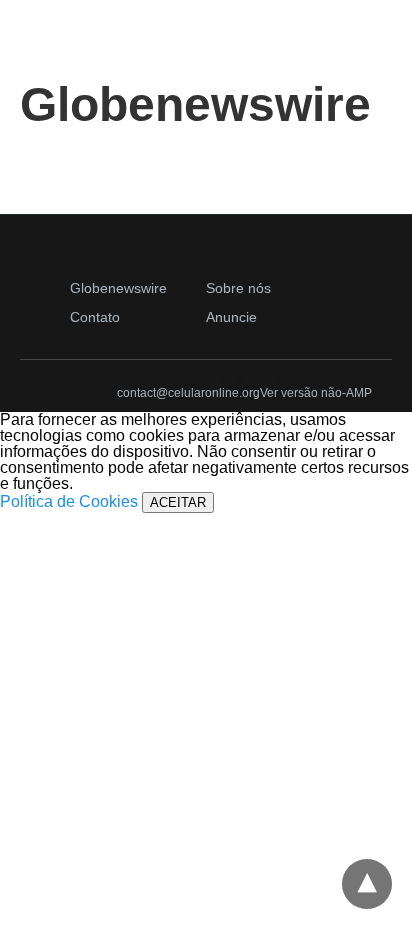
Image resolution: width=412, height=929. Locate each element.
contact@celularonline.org (188, 393)
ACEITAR (178, 502)
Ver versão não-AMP (316, 393)
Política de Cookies (69, 501)
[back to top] (367, 884)
